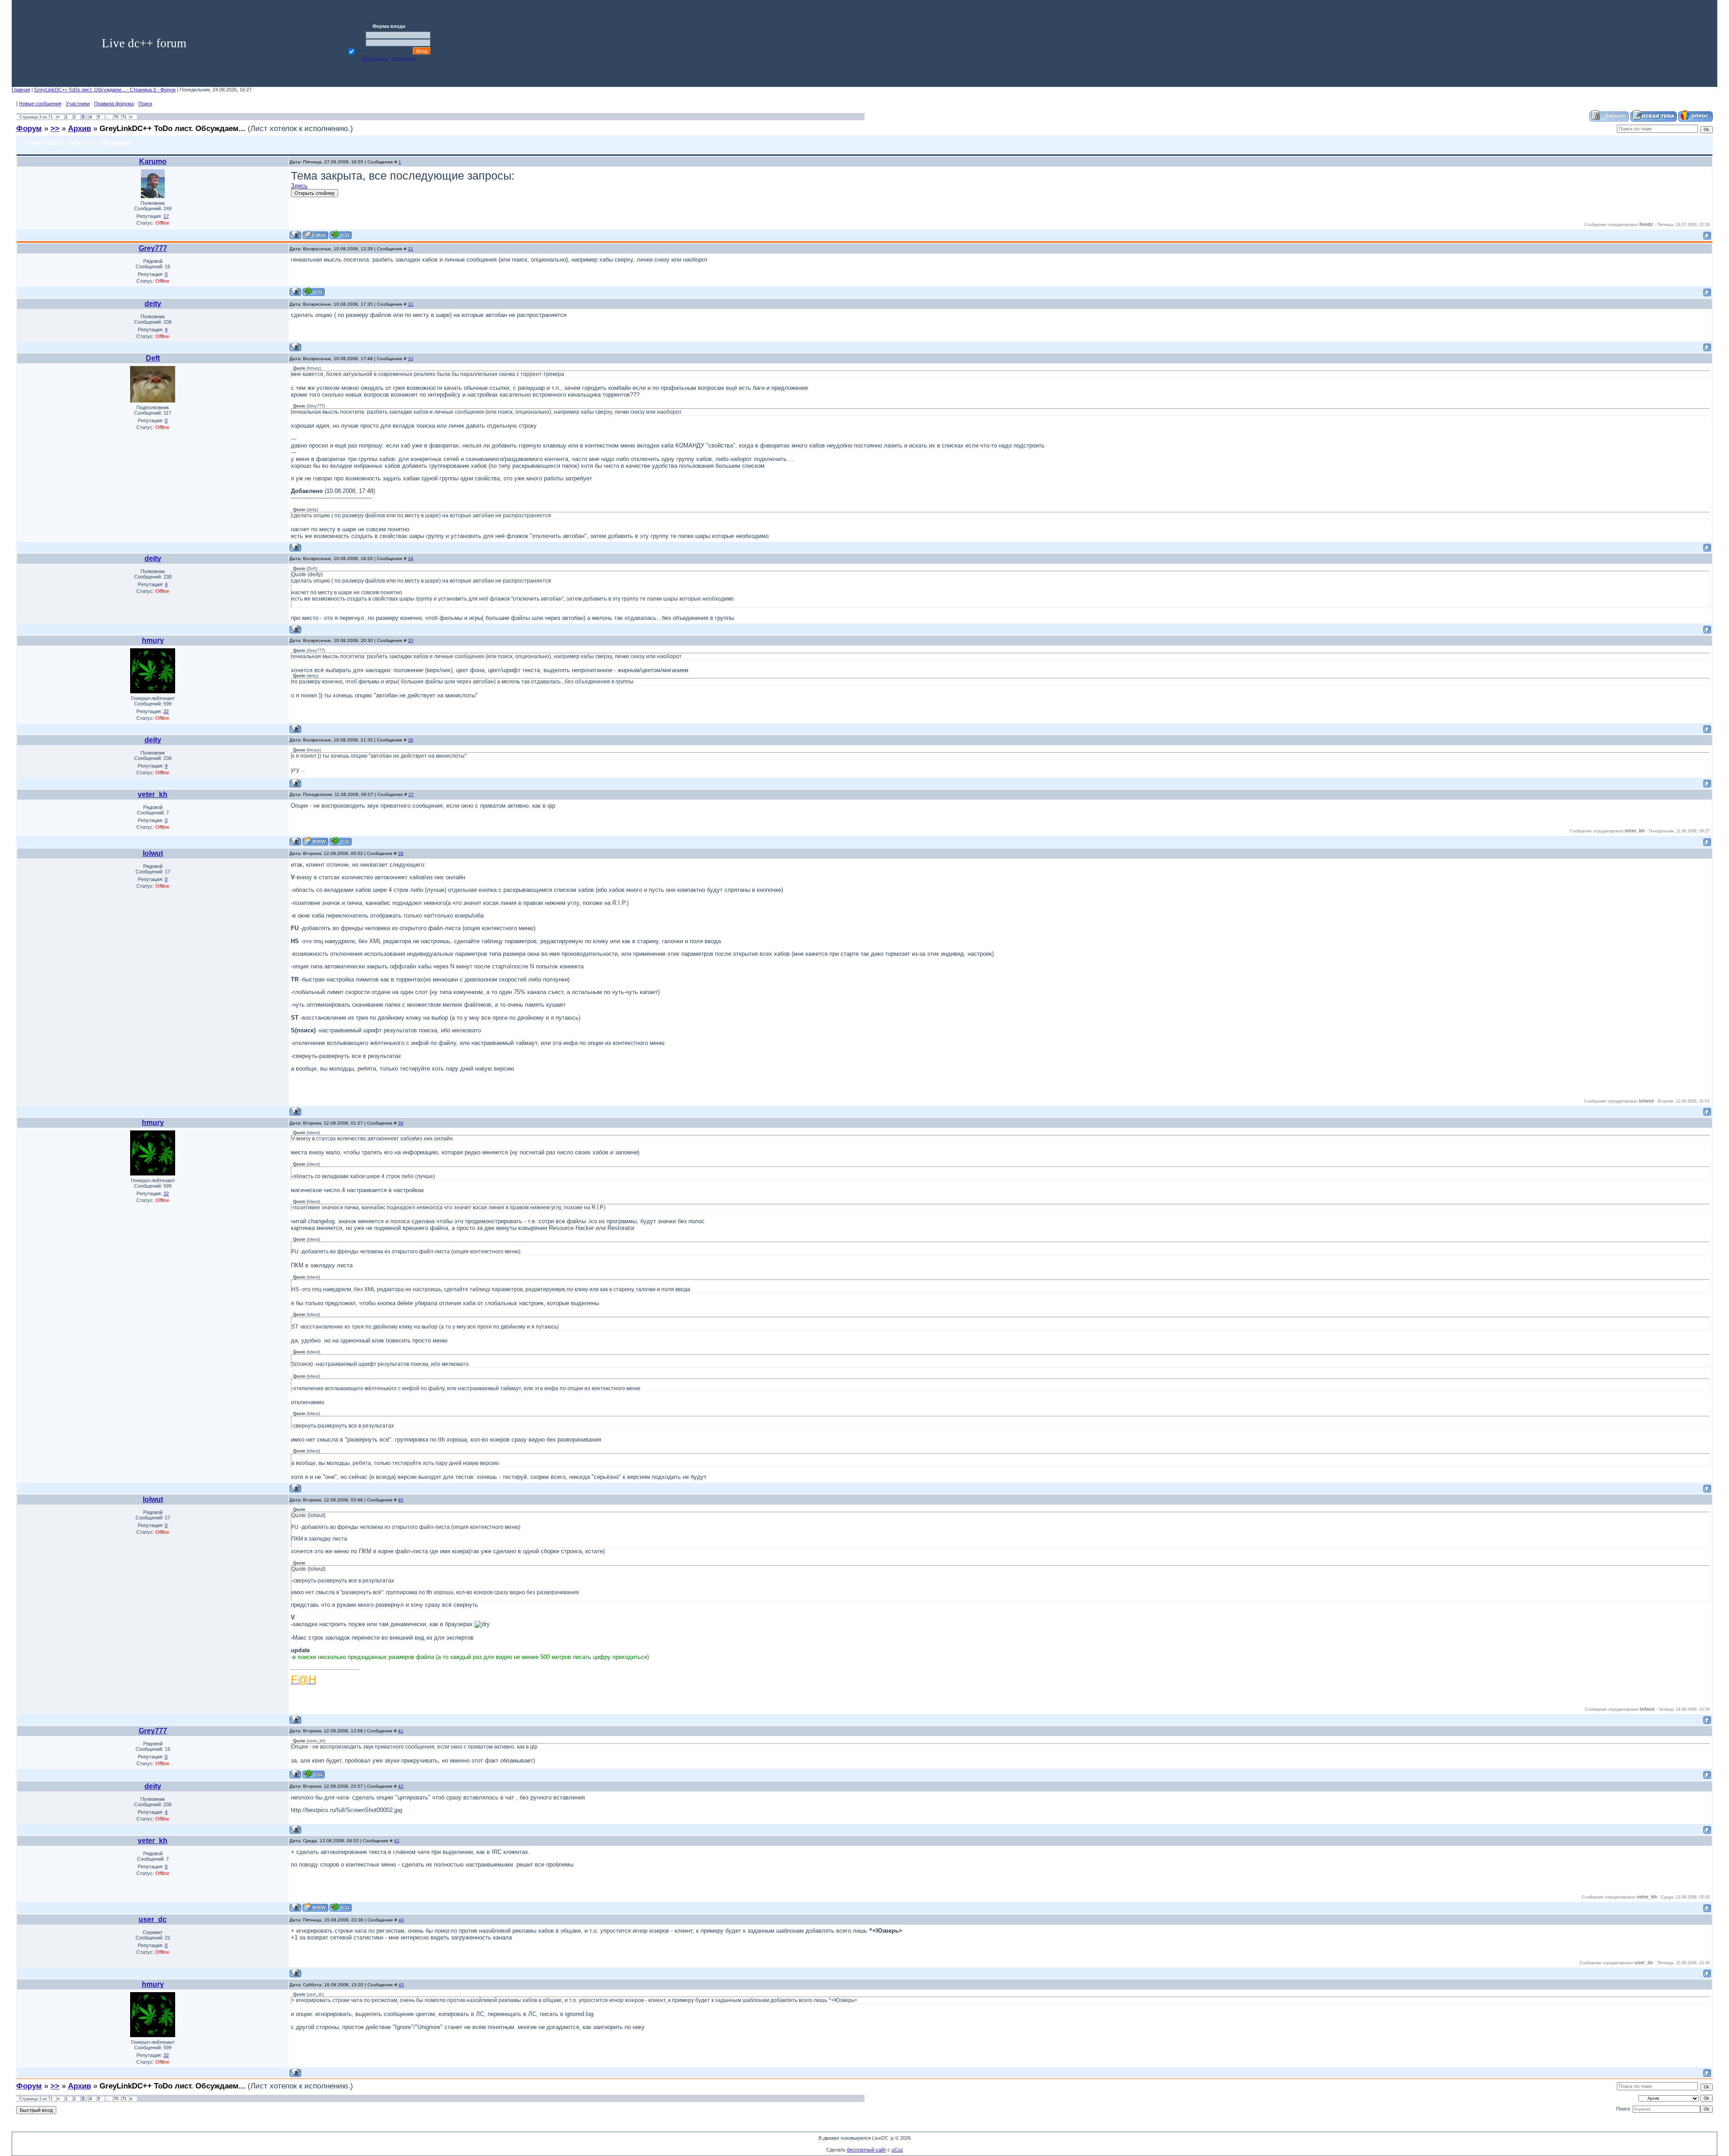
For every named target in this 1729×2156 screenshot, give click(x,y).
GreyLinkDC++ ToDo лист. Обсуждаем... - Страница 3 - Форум (105, 90)
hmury (153, 640)
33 (411, 359)
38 (401, 853)
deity (153, 304)
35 (411, 640)
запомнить (368, 51)
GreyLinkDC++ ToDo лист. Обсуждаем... (172, 128)
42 (401, 1786)
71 (124, 117)
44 (401, 1920)
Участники (78, 104)
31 (411, 249)
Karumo (153, 161)
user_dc (153, 1919)
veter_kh (153, 794)
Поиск (145, 104)
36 (411, 740)
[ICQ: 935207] (341, 841)
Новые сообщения (40, 104)
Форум (29, 128)
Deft (153, 358)
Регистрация (404, 59)
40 (401, 1500)
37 (411, 794)
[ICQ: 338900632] (314, 292)
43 (397, 1841)
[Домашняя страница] (315, 841)
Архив (79, 128)
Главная (21, 90)
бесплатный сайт (867, 2150)
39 (401, 1123)
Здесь (299, 186)
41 (401, 1731)
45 (401, 1985)
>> (55, 128)
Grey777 (153, 248)
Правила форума (114, 104)
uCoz (897, 2150)
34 (411, 558)
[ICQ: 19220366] (341, 235)
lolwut (153, 853)
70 (116, 117)
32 (411, 304)
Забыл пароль (375, 59)
